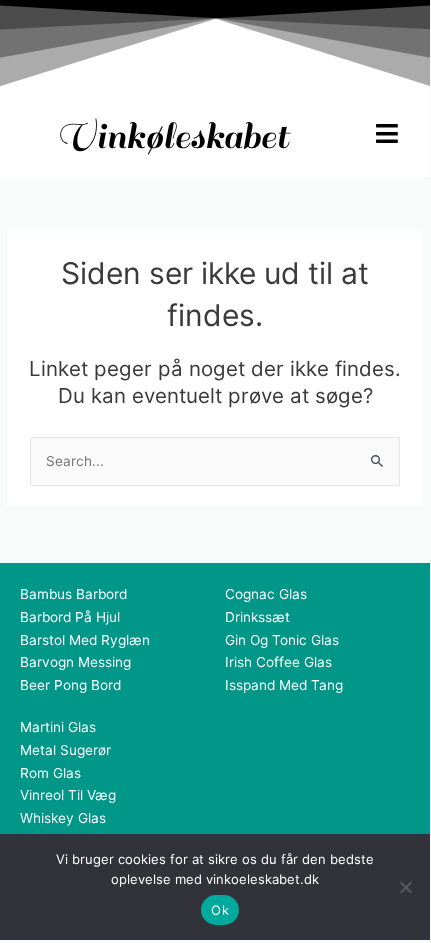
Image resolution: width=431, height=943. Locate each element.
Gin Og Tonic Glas (282, 640)
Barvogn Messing (75, 662)
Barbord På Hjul (70, 617)
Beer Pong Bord (70, 685)
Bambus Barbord (73, 594)
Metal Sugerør (65, 750)
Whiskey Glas (63, 818)
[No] (405, 887)
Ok (220, 910)
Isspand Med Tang (284, 685)
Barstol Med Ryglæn (85, 640)
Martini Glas (58, 727)
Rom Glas (50, 773)
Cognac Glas (266, 594)
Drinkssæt (257, 617)
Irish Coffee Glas (278, 662)
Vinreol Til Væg (68, 795)
